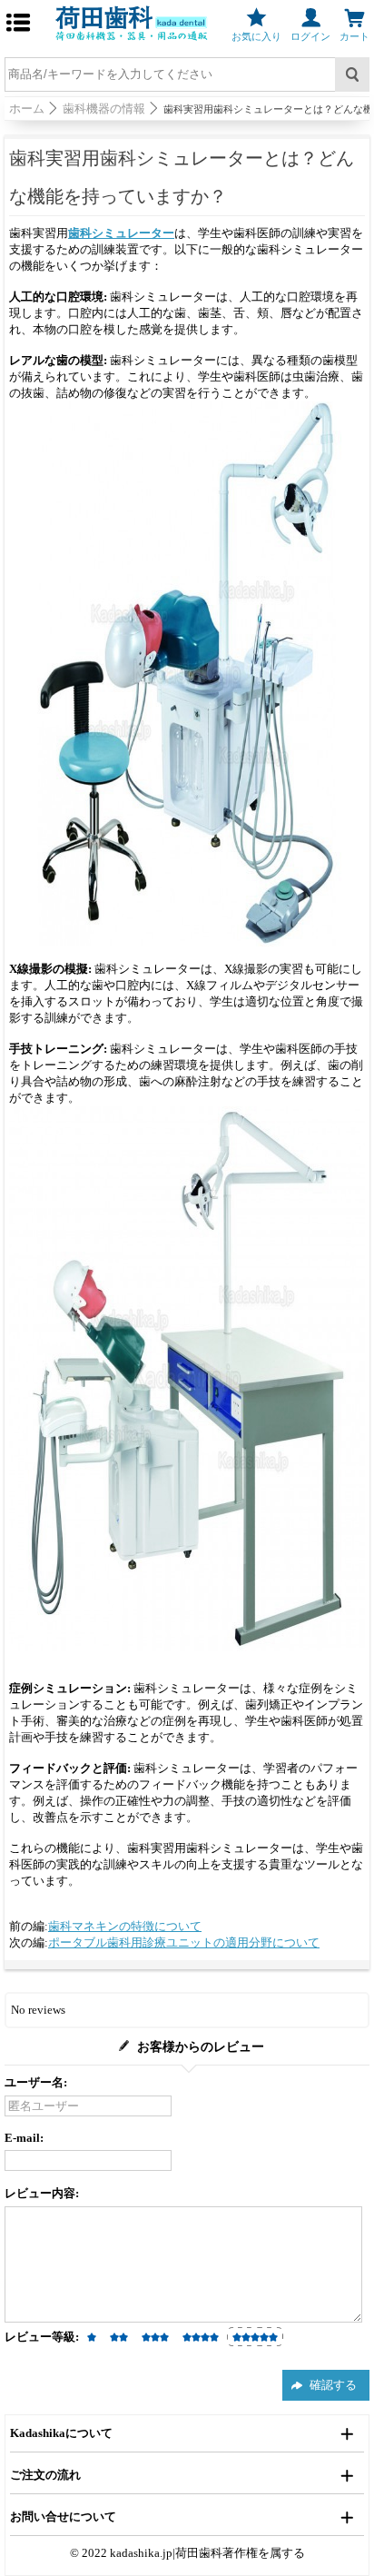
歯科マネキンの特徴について (125, 1926)
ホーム (27, 109)
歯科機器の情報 (104, 109)
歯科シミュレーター (121, 233)
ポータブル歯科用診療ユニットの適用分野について (184, 1942)
